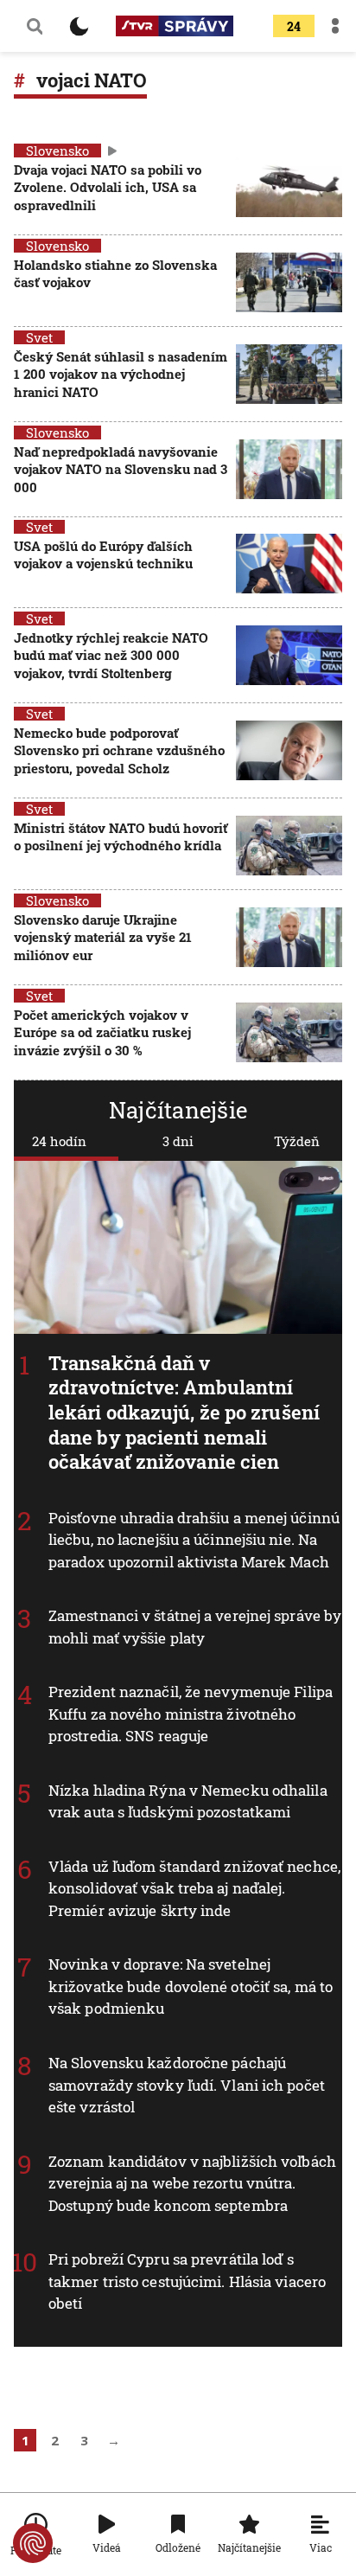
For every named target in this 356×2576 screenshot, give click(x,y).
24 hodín (59, 1141)
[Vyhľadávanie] (35, 26)
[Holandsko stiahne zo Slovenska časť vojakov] (289, 282)
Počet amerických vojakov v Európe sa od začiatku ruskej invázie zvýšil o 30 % (102, 1032)
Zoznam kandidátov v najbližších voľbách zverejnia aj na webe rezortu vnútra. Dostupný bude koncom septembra (192, 2182)
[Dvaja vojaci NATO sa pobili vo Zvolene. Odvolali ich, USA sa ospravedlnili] (289, 189)
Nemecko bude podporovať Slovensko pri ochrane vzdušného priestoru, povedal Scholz (119, 750)
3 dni (178, 1141)
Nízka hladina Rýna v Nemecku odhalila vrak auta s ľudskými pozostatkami (188, 1801)
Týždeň (297, 1141)
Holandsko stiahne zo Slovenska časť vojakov (115, 273)
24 (294, 26)
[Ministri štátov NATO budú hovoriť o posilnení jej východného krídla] (289, 846)
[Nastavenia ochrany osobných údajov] (33, 2543)
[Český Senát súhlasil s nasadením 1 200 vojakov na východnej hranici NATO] (289, 376)
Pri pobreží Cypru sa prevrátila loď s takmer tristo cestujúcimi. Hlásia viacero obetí (187, 2281)
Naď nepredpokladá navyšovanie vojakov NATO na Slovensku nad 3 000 (121, 469)
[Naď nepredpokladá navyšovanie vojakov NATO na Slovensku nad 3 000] (289, 471)
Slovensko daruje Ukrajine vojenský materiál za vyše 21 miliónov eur (103, 937)
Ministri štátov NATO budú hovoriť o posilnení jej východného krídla (121, 836)
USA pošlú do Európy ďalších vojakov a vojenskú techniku (103, 554)
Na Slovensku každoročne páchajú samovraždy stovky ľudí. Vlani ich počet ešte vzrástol (187, 2085)
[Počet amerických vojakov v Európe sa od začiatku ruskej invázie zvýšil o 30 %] (289, 1034)
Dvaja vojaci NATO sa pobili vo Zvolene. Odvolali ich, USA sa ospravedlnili (108, 187)
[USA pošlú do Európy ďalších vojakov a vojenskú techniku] (289, 564)
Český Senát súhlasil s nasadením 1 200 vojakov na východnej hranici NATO (121, 374)
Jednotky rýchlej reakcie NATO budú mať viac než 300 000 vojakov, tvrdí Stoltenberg (111, 655)
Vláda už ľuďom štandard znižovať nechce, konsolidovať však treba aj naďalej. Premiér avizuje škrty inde (194, 1887)
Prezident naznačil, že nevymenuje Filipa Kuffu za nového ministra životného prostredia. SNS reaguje (191, 1714)
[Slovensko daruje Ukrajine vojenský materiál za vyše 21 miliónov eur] (289, 939)
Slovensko (57, 151)
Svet (39, 337)
